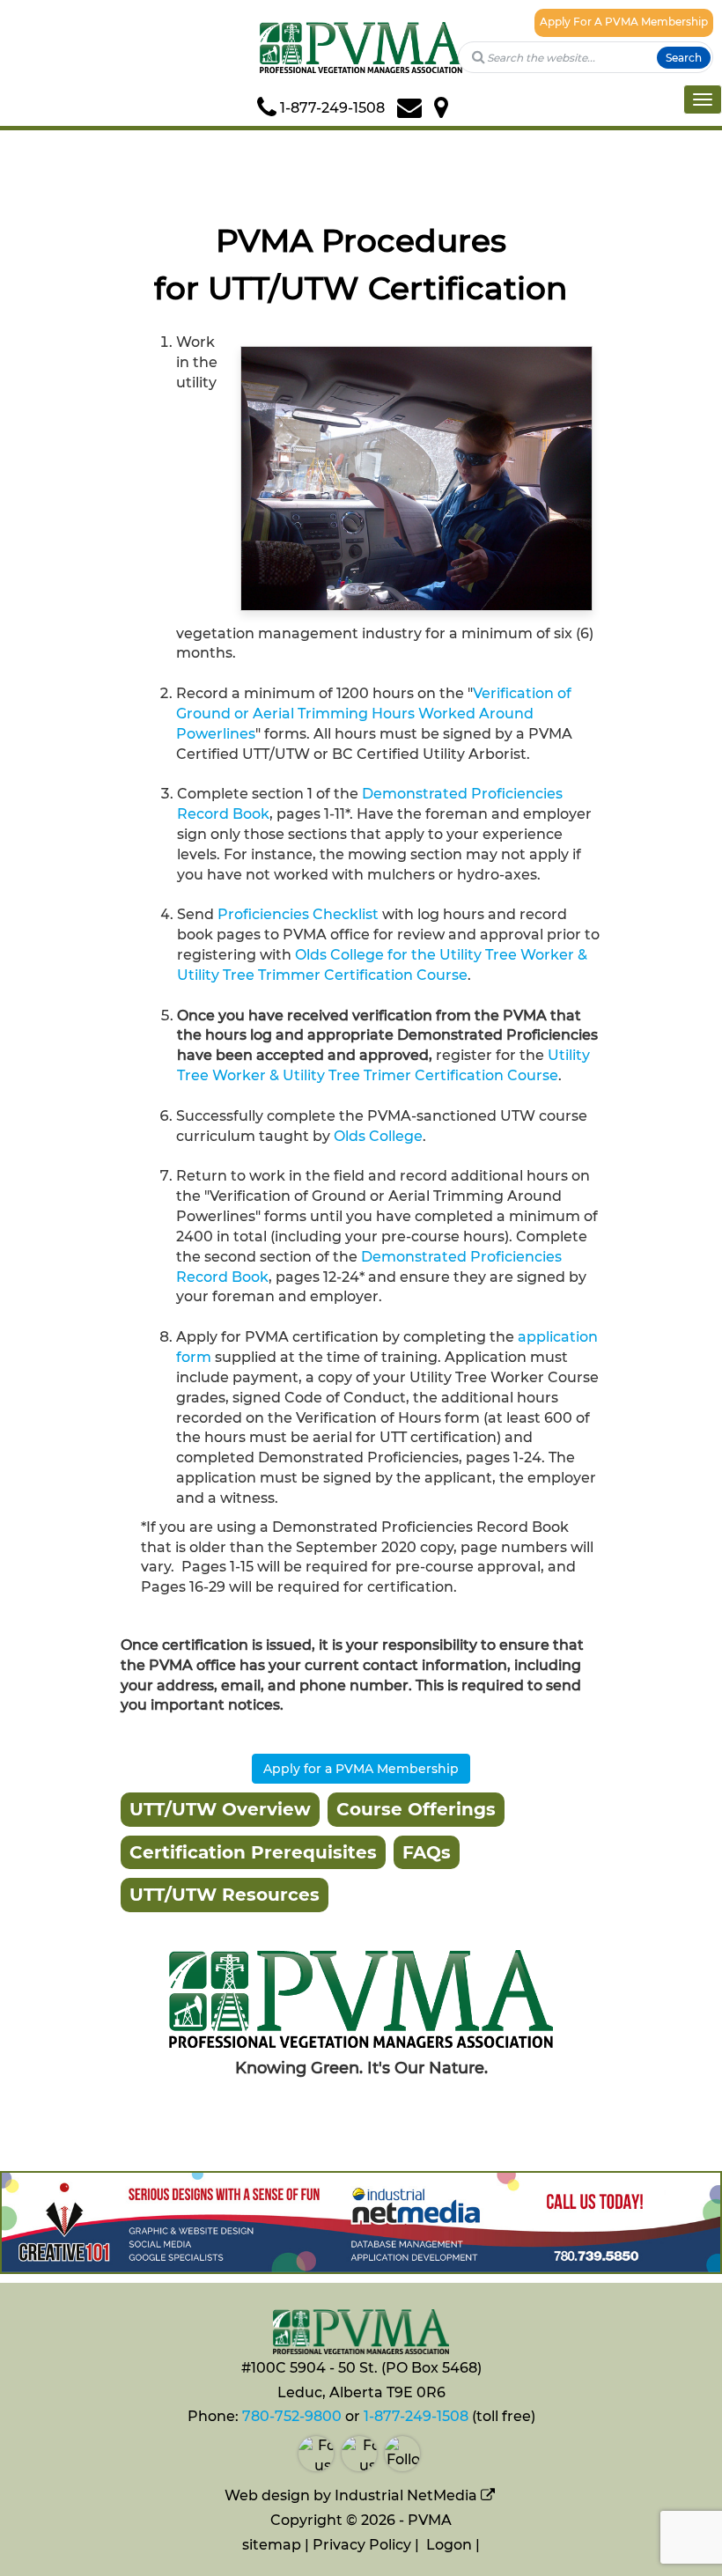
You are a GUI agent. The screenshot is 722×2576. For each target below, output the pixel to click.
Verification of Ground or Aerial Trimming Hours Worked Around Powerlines (374, 714)
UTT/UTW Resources (225, 1895)
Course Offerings (416, 1809)
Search (684, 58)
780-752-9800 (292, 2416)
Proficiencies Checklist (298, 914)
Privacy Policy (362, 2545)
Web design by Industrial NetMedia (351, 2495)
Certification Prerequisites (253, 1852)
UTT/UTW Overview (220, 1809)
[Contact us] (416, 108)
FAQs (427, 1852)
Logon (449, 2545)
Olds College (378, 1136)
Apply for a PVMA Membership (361, 1769)
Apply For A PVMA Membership (624, 22)
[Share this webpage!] (461, 108)
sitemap (272, 2545)
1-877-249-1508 (416, 2416)
